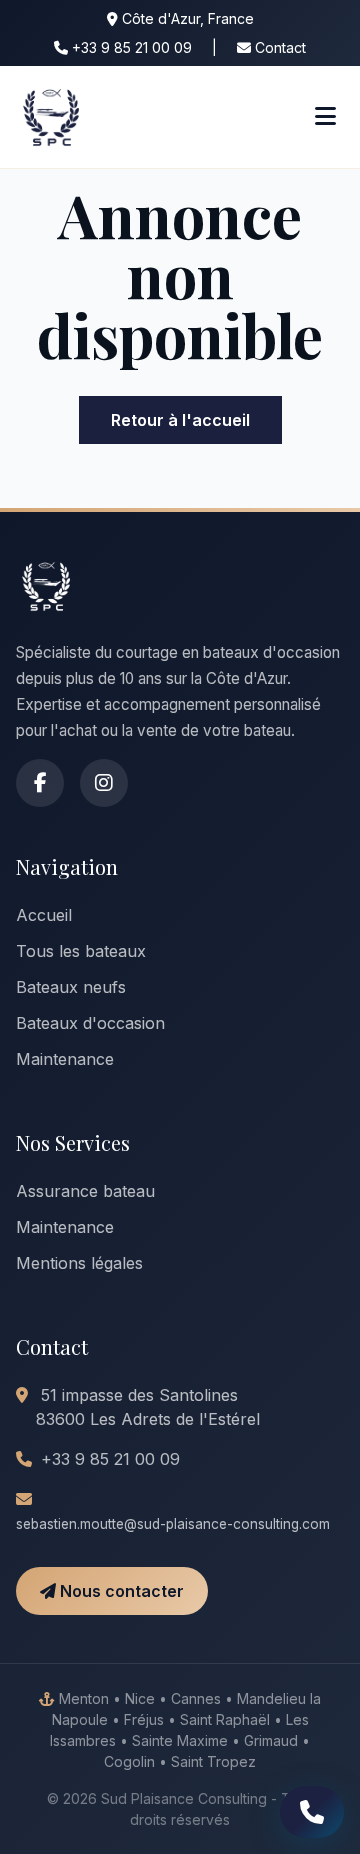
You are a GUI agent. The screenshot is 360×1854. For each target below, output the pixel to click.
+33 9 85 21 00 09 (130, 47)
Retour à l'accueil (180, 420)
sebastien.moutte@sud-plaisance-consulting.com (173, 1524)
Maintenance (65, 1059)
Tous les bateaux (81, 951)
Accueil (44, 915)
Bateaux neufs (71, 987)
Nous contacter (120, 1591)
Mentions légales (79, 1263)
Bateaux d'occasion (90, 1023)
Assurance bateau (85, 1191)
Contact (278, 47)
